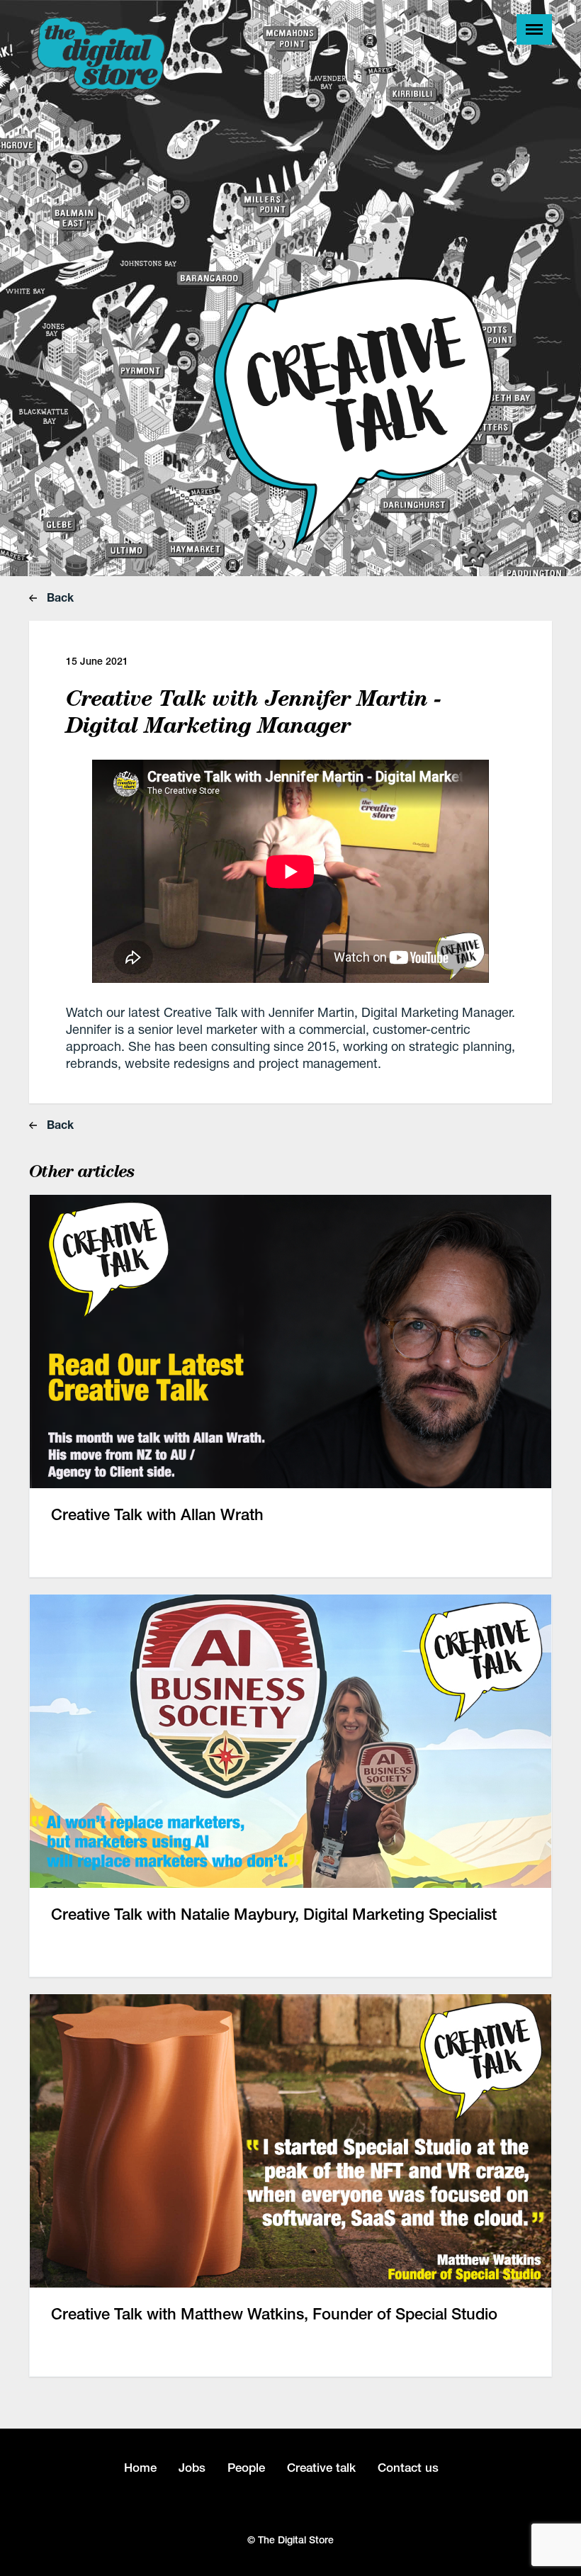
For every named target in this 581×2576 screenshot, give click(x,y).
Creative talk (321, 2468)
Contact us (408, 2468)
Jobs (192, 2468)
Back (59, 597)
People (246, 2468)
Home (140, 2468)
